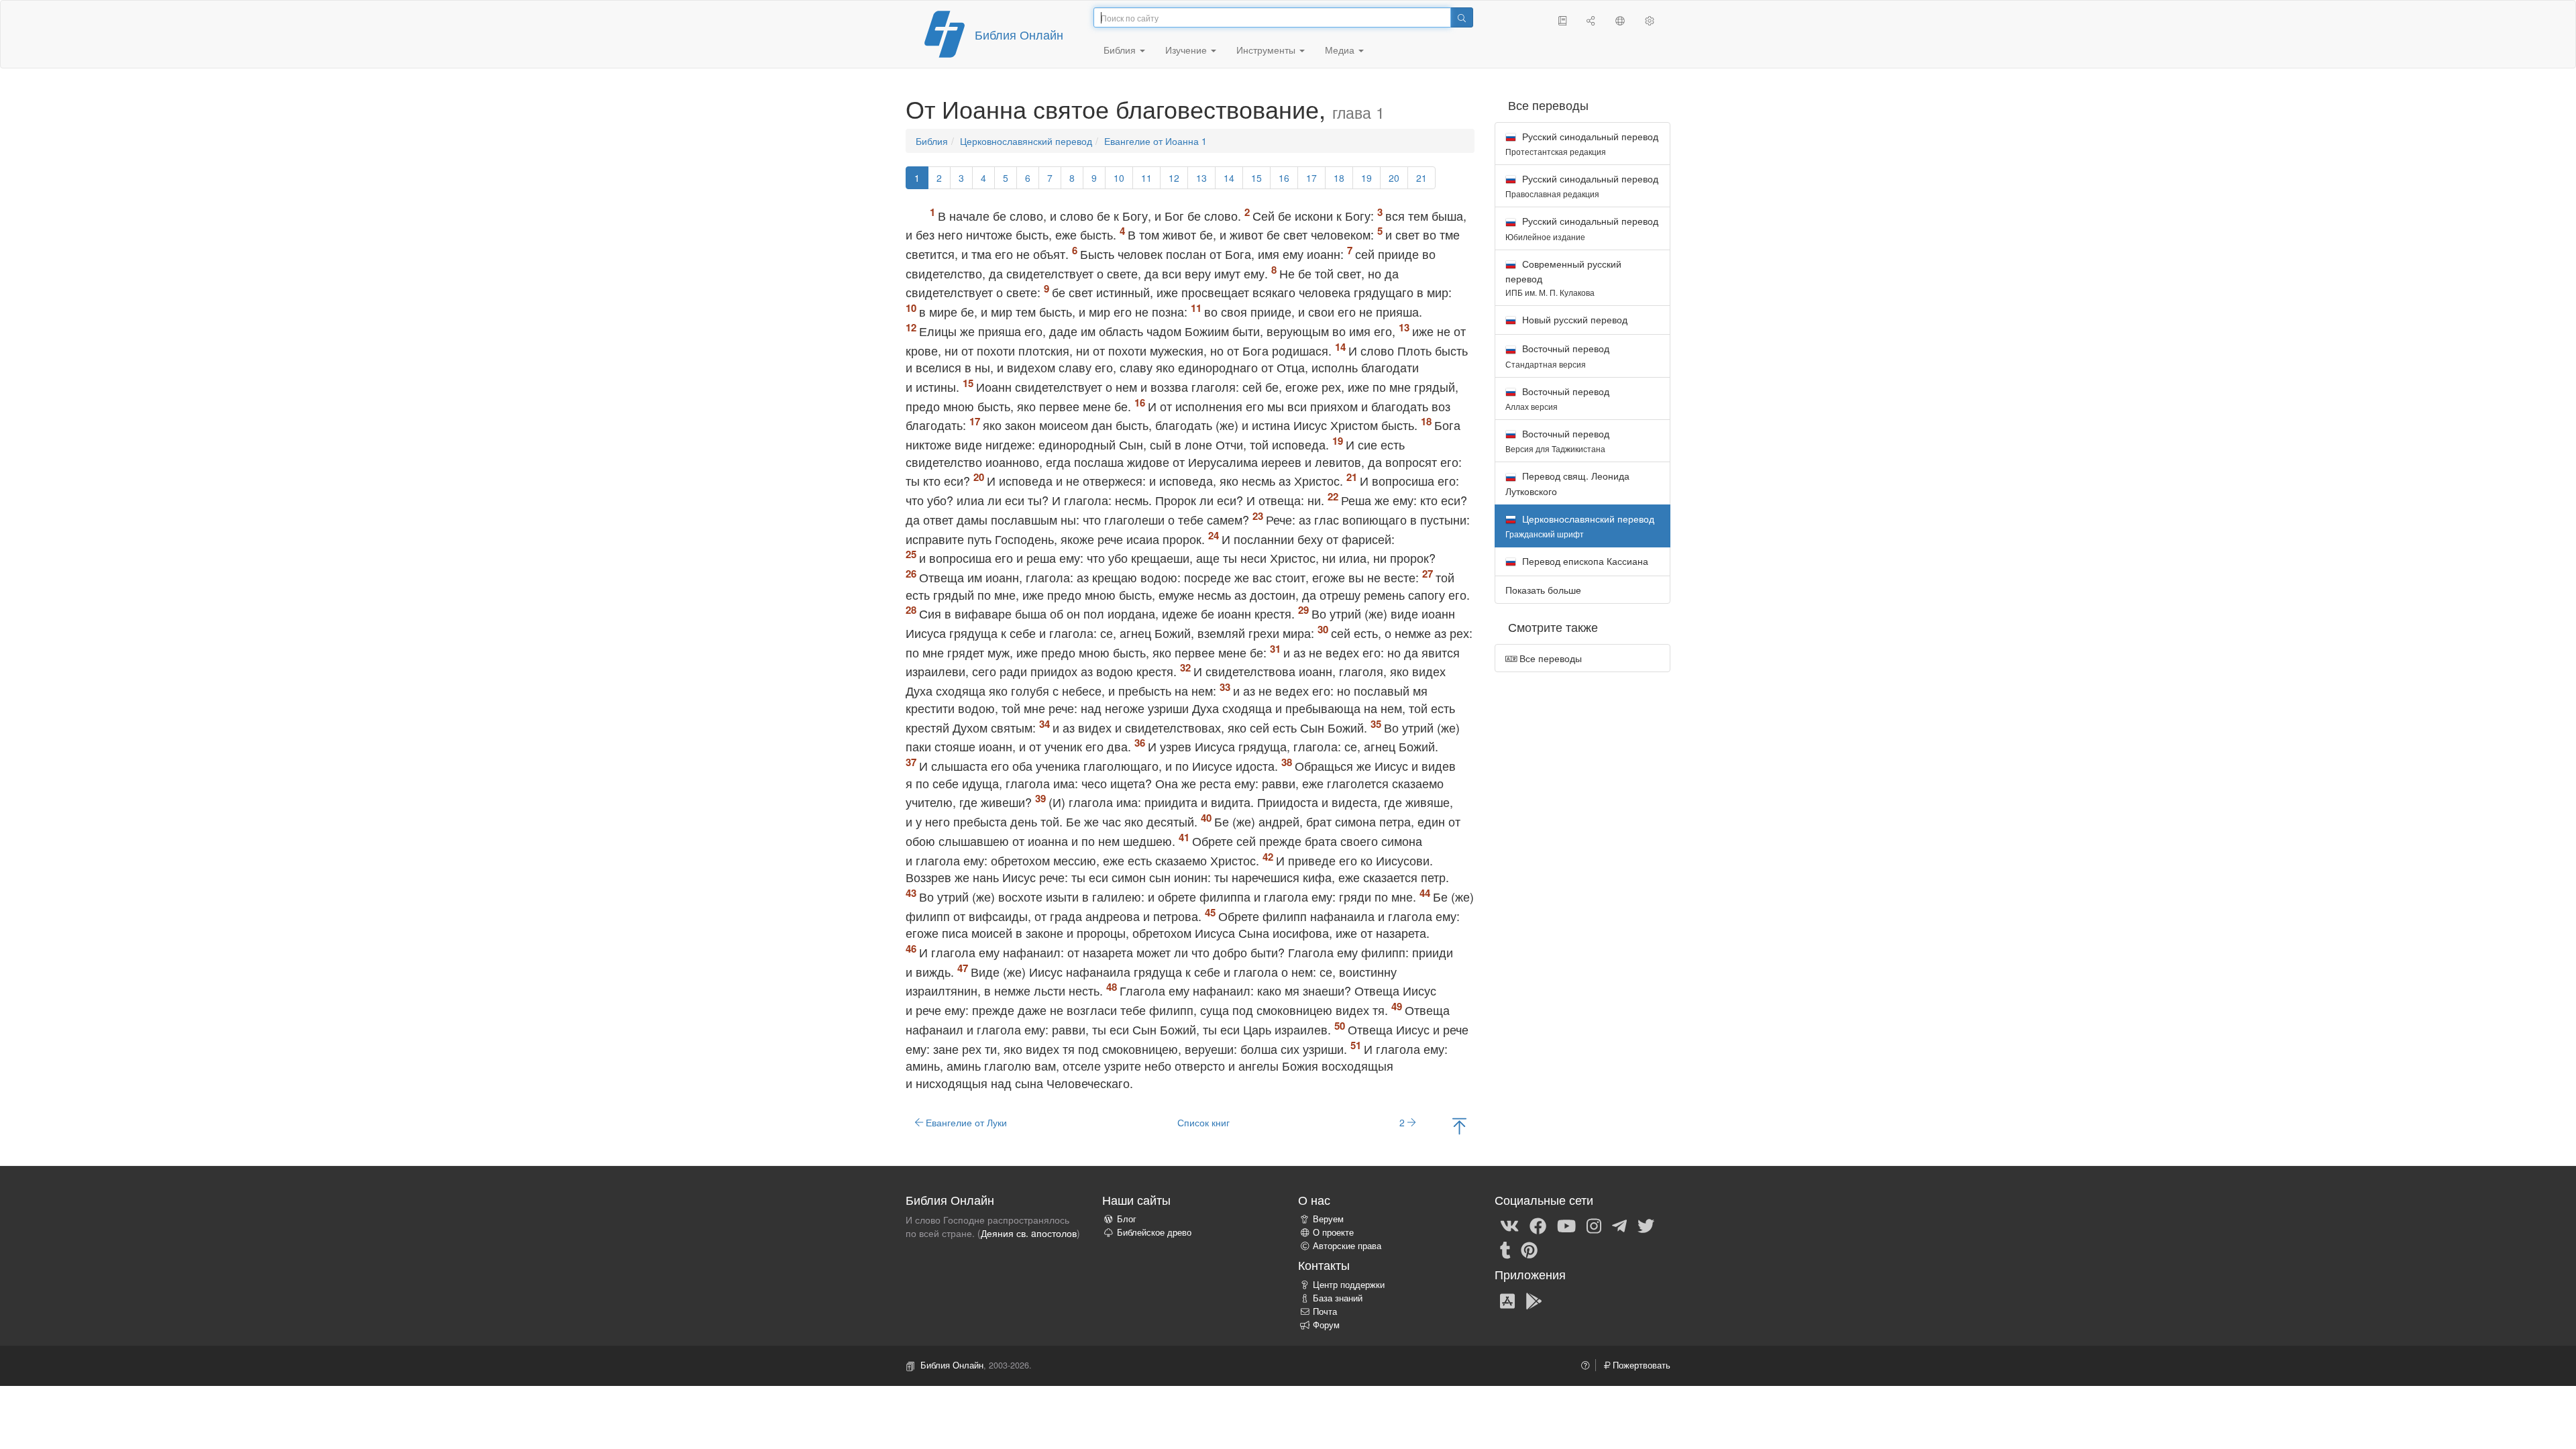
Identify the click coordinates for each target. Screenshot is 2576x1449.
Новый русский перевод (1573, 319)
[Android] (1534, 1300)
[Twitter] (1646, 1225)
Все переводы (1549, 658)
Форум (1326, 1325)
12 (1174, 178)
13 (1201, 178)
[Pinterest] (1529, 1249)
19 (1366, 178)
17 (1311, 178)
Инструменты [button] (1267, 50)
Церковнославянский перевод (1026, 141)
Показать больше (1543, 590)
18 (1339, 178)
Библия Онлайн (1019, 34)
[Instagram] (1594, 1225)
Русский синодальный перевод (1582, 143)
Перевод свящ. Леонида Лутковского (1567, 483)
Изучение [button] (1187, 50)
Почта (1325, 1311)
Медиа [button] (1341, 50)
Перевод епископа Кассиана (1584, 561)
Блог (1127, 1219)
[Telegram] (1619, 1225)
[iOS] (1507, 1300)
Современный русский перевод (1563, 277)
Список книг (1203, 1122)
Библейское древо (1154, 1232)
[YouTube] (1566, 1225)
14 (1229, 178)
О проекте (1333, 1232)
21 (1421, 178)
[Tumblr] (1505, 1249)
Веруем (1328, 1219)
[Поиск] (1462, 17)
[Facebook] (1538, 1225)
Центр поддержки (1349, 1285)
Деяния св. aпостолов (1029, 1233)
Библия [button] (1121, 50)
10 (1119, 178)
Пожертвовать (1640, 1365)
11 (1146, 178)
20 (1394, 178)
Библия (932, 141)
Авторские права (1347, 1246)
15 (1256, 178)
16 (1284, 178)
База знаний (1338, 1298)
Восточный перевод (1557, 355)
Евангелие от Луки (965, 1122)
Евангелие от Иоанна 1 (1156, 141)
